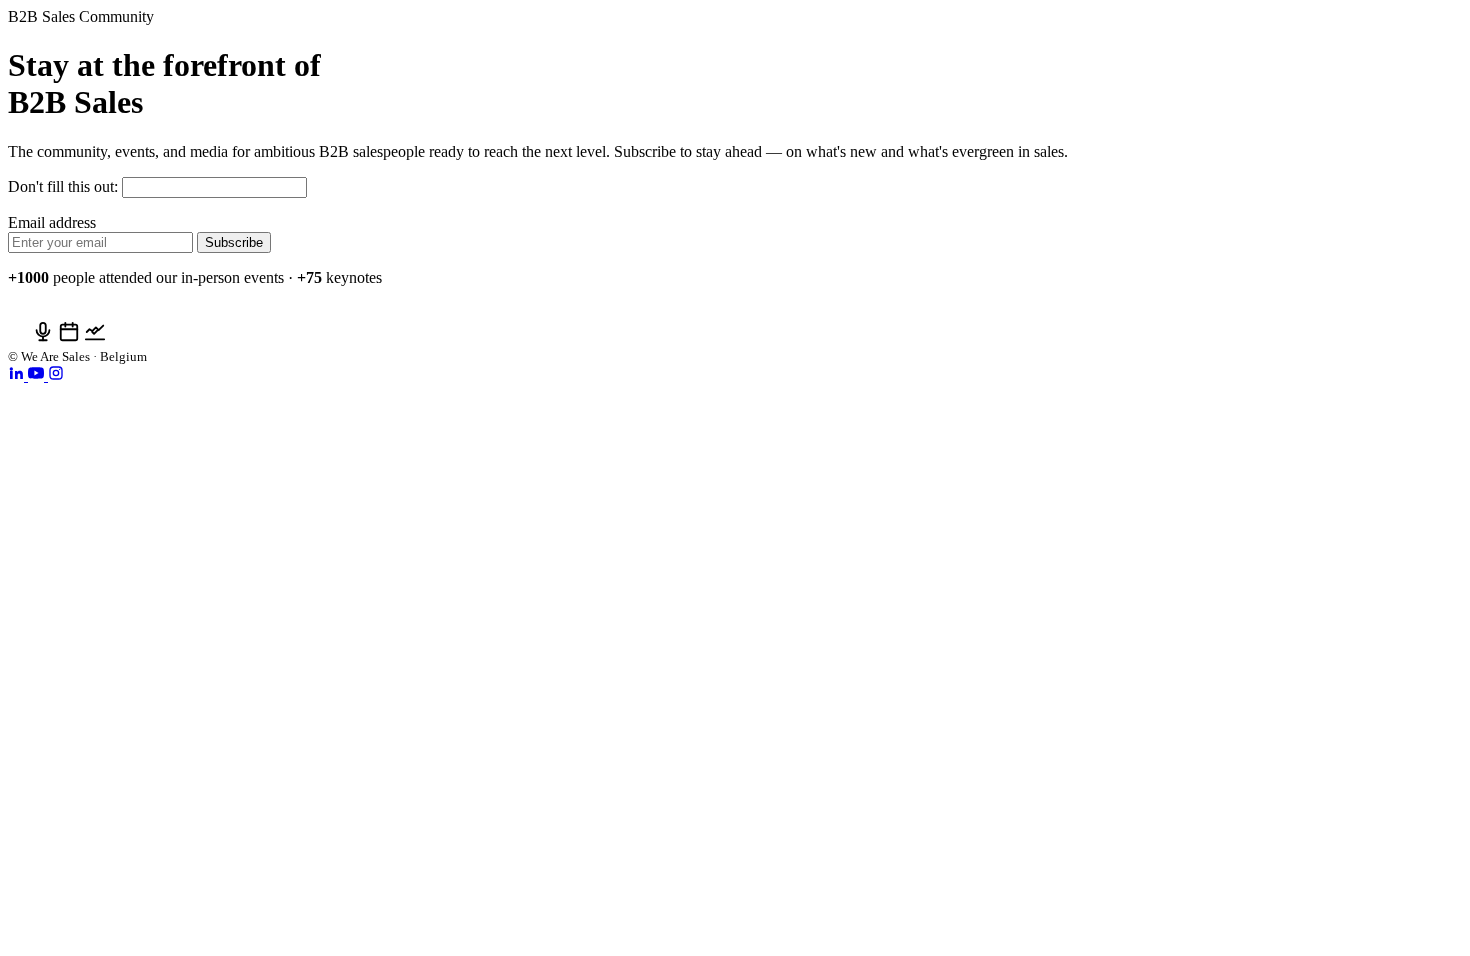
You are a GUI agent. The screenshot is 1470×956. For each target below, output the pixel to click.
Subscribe (234, 242)
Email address (52, 222)
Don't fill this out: (65, 186)
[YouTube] (38, 375)
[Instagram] (56, 375)
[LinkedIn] (18, 375)
